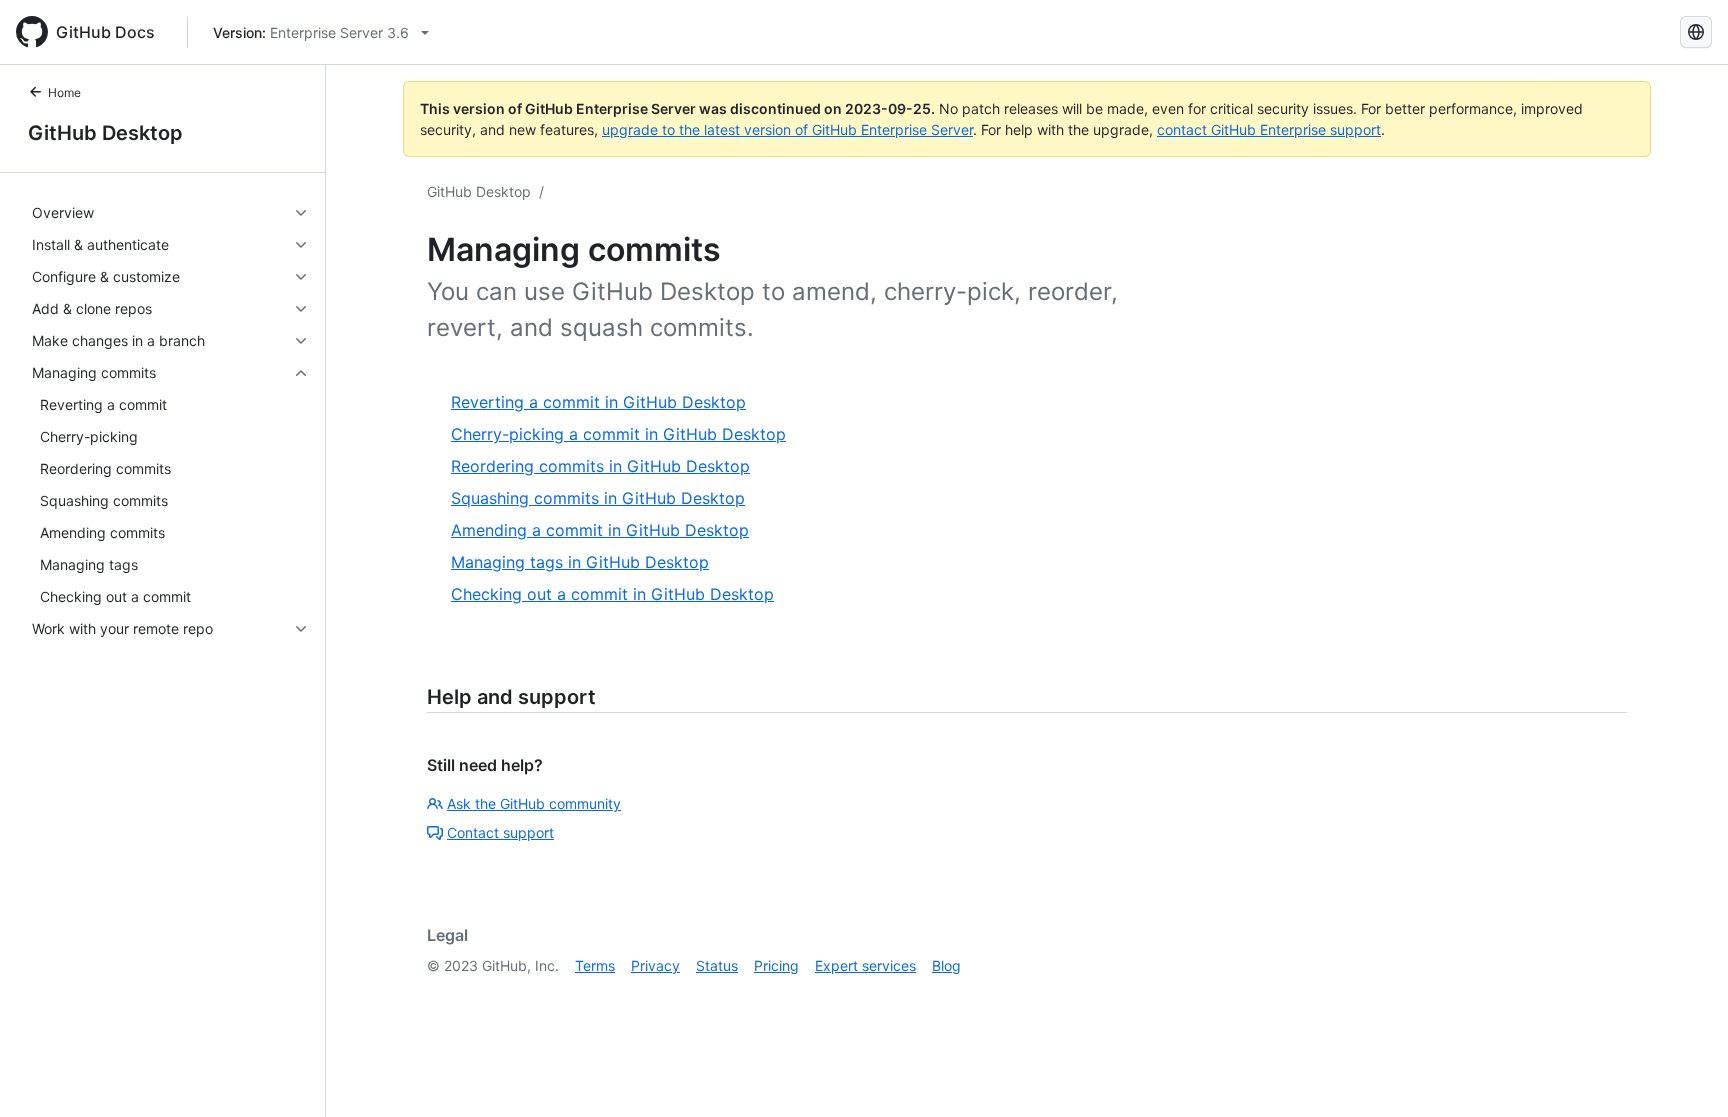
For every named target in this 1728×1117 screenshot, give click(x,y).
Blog (946, 965)
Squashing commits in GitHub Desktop (598, 498)
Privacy (655, 965)
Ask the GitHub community (534, 803)
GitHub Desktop (105, 133)
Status (717, 965)
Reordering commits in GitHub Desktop (600, 466)
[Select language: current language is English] (1696, 32)
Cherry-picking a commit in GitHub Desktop (618, 434)
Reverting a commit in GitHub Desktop (598, 402)
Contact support (500, 832)
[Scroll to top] (1684, 1073)
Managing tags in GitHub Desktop (580, 562)
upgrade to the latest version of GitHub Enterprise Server (787, 129)
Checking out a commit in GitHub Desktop (612, 594)
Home (64, 92)
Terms (595, 965)
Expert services (865, 965)
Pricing (776, 965)
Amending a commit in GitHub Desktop (600, 530)
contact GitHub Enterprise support (1269, 129)
